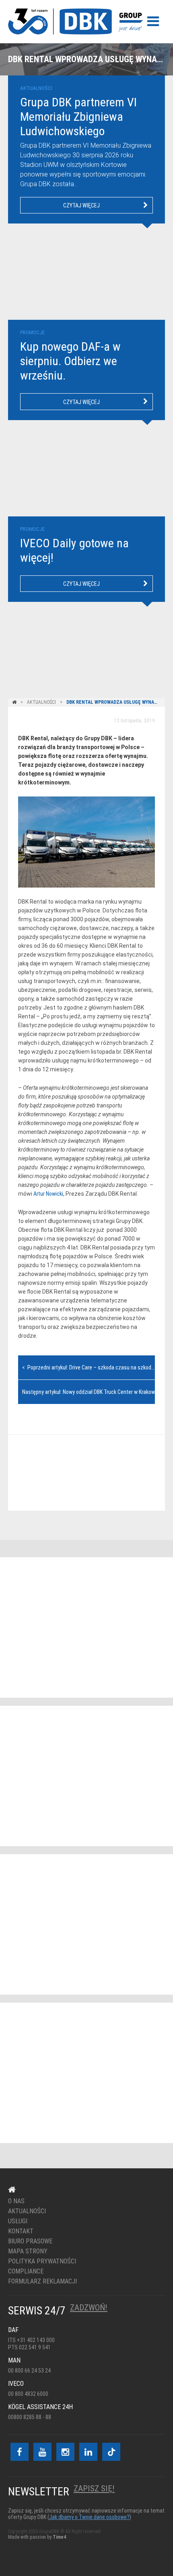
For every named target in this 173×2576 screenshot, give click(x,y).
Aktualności (41, 702)
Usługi (18, 2221)
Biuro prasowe (30, 2241)
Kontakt (81, 1473)
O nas (16, 2201)
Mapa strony (28, 2251)
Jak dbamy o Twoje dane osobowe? (89, 2517)
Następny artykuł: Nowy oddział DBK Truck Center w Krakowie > (93, 1392)
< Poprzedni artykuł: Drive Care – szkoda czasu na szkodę (88, 1367)
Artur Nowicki (48, 1194)
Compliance (26, 2271)
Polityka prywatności (42, 2261)
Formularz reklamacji (42, 2281)
